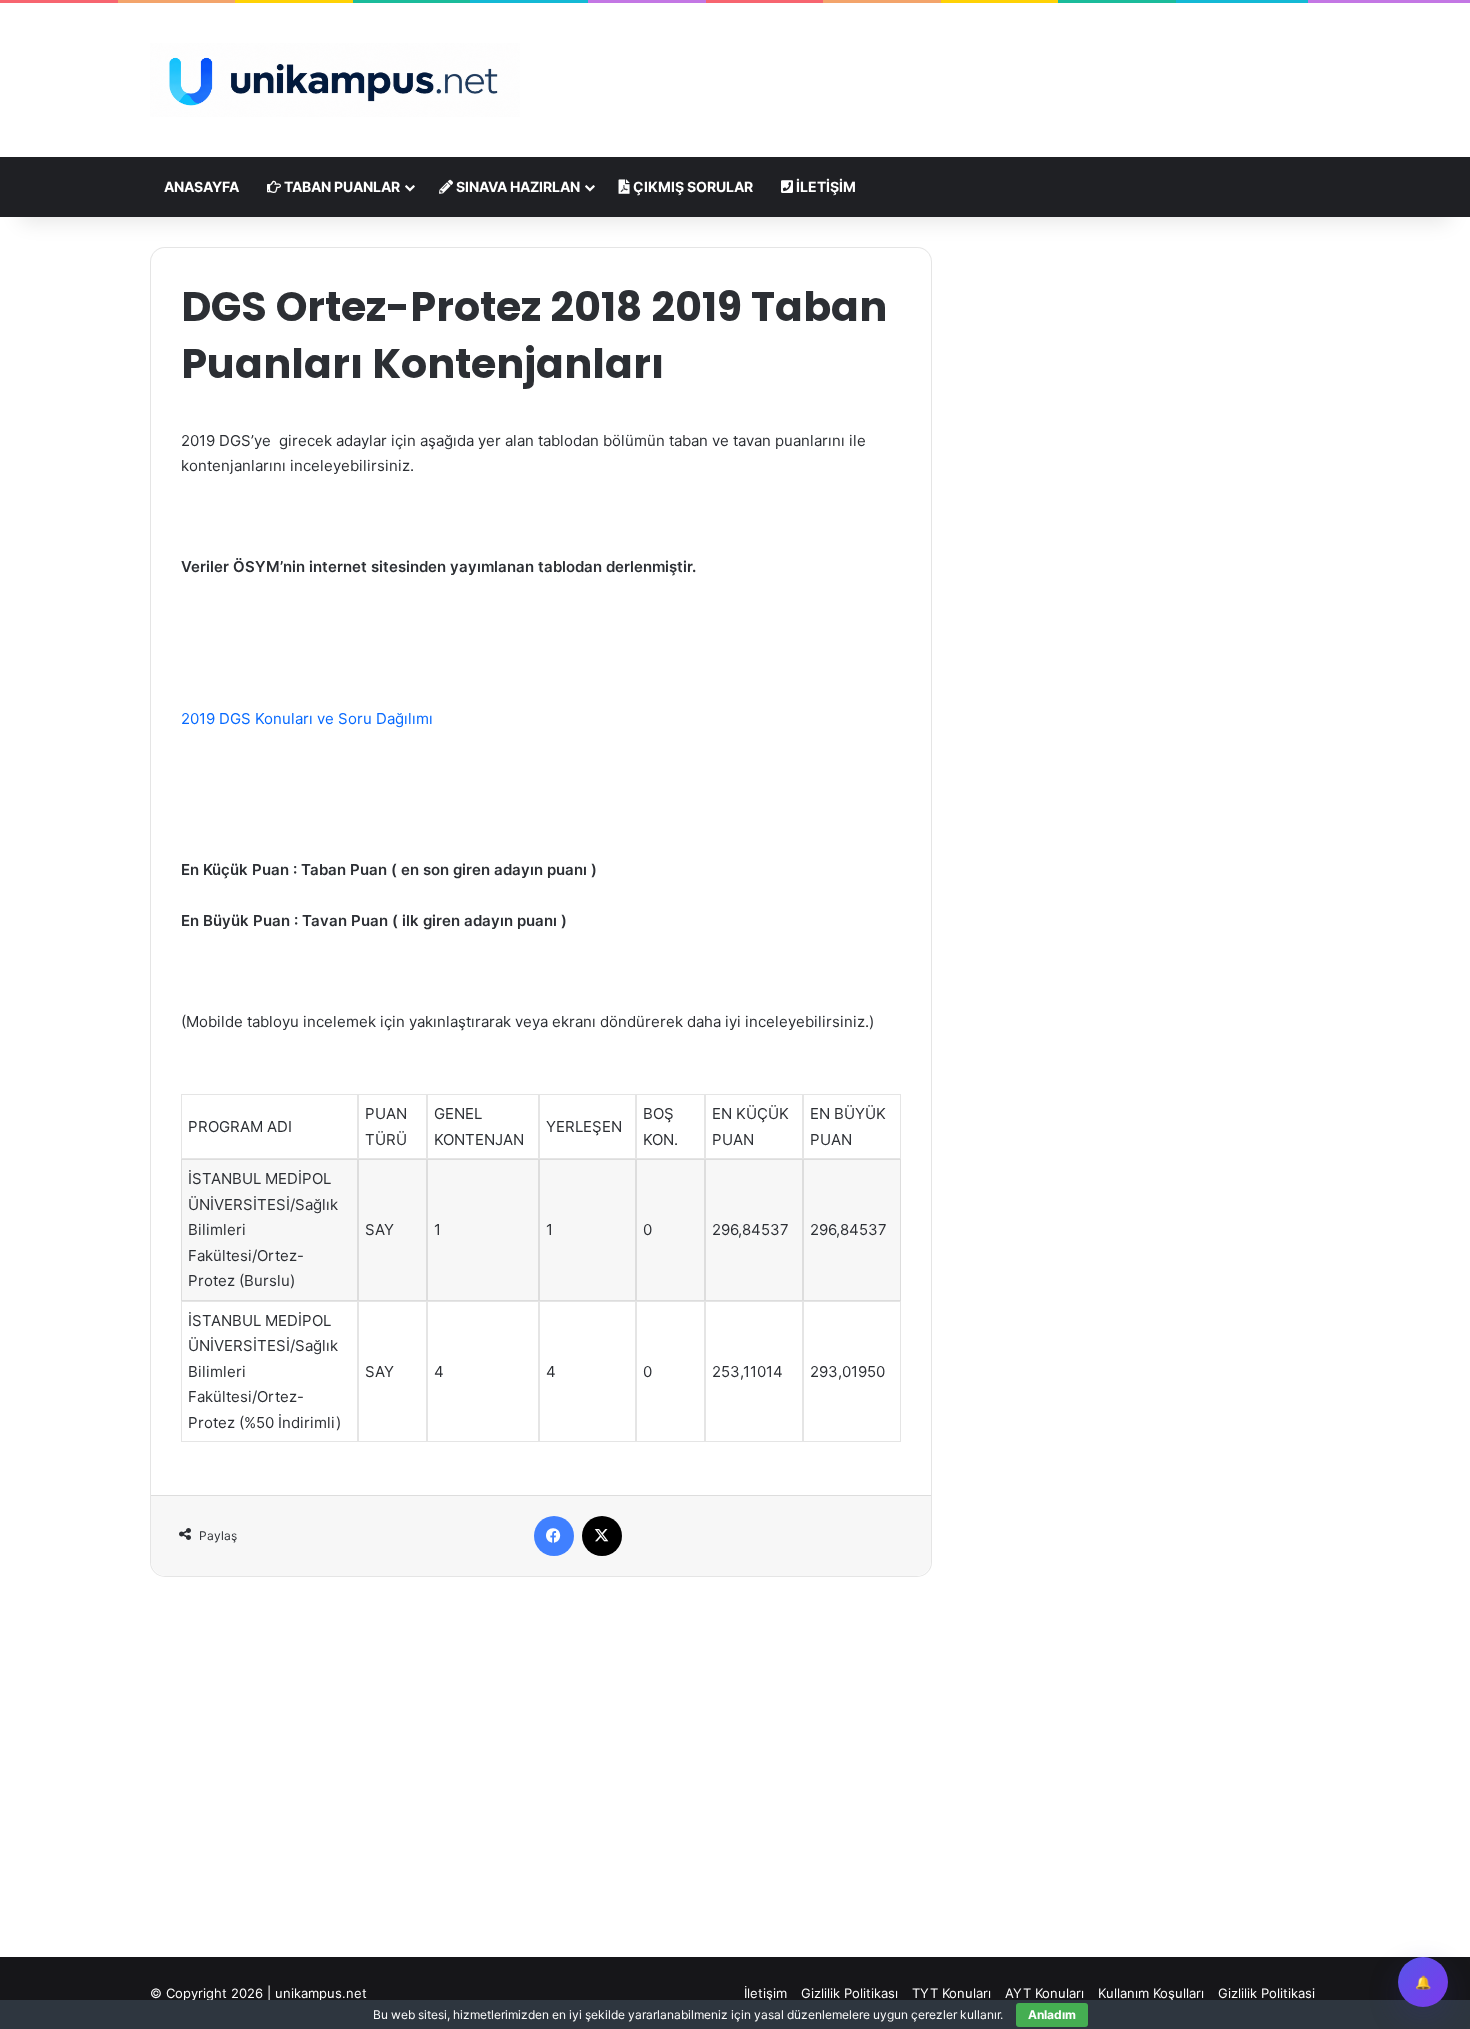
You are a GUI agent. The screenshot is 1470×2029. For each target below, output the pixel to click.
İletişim (824, 186)
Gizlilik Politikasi (1266, 1993)
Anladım (1052, 2014)
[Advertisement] (935, 68)
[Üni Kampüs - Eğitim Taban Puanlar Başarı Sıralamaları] (335, 80)
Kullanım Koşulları (1151, 1993)
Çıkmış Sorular (691, 186)
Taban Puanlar (340, 186)
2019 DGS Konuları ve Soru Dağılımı (309, 718)
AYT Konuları (1044, 1993)
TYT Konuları (951, 1993)
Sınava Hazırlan (516, 186)
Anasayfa (201, 186)
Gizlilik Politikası (849, 1993)
